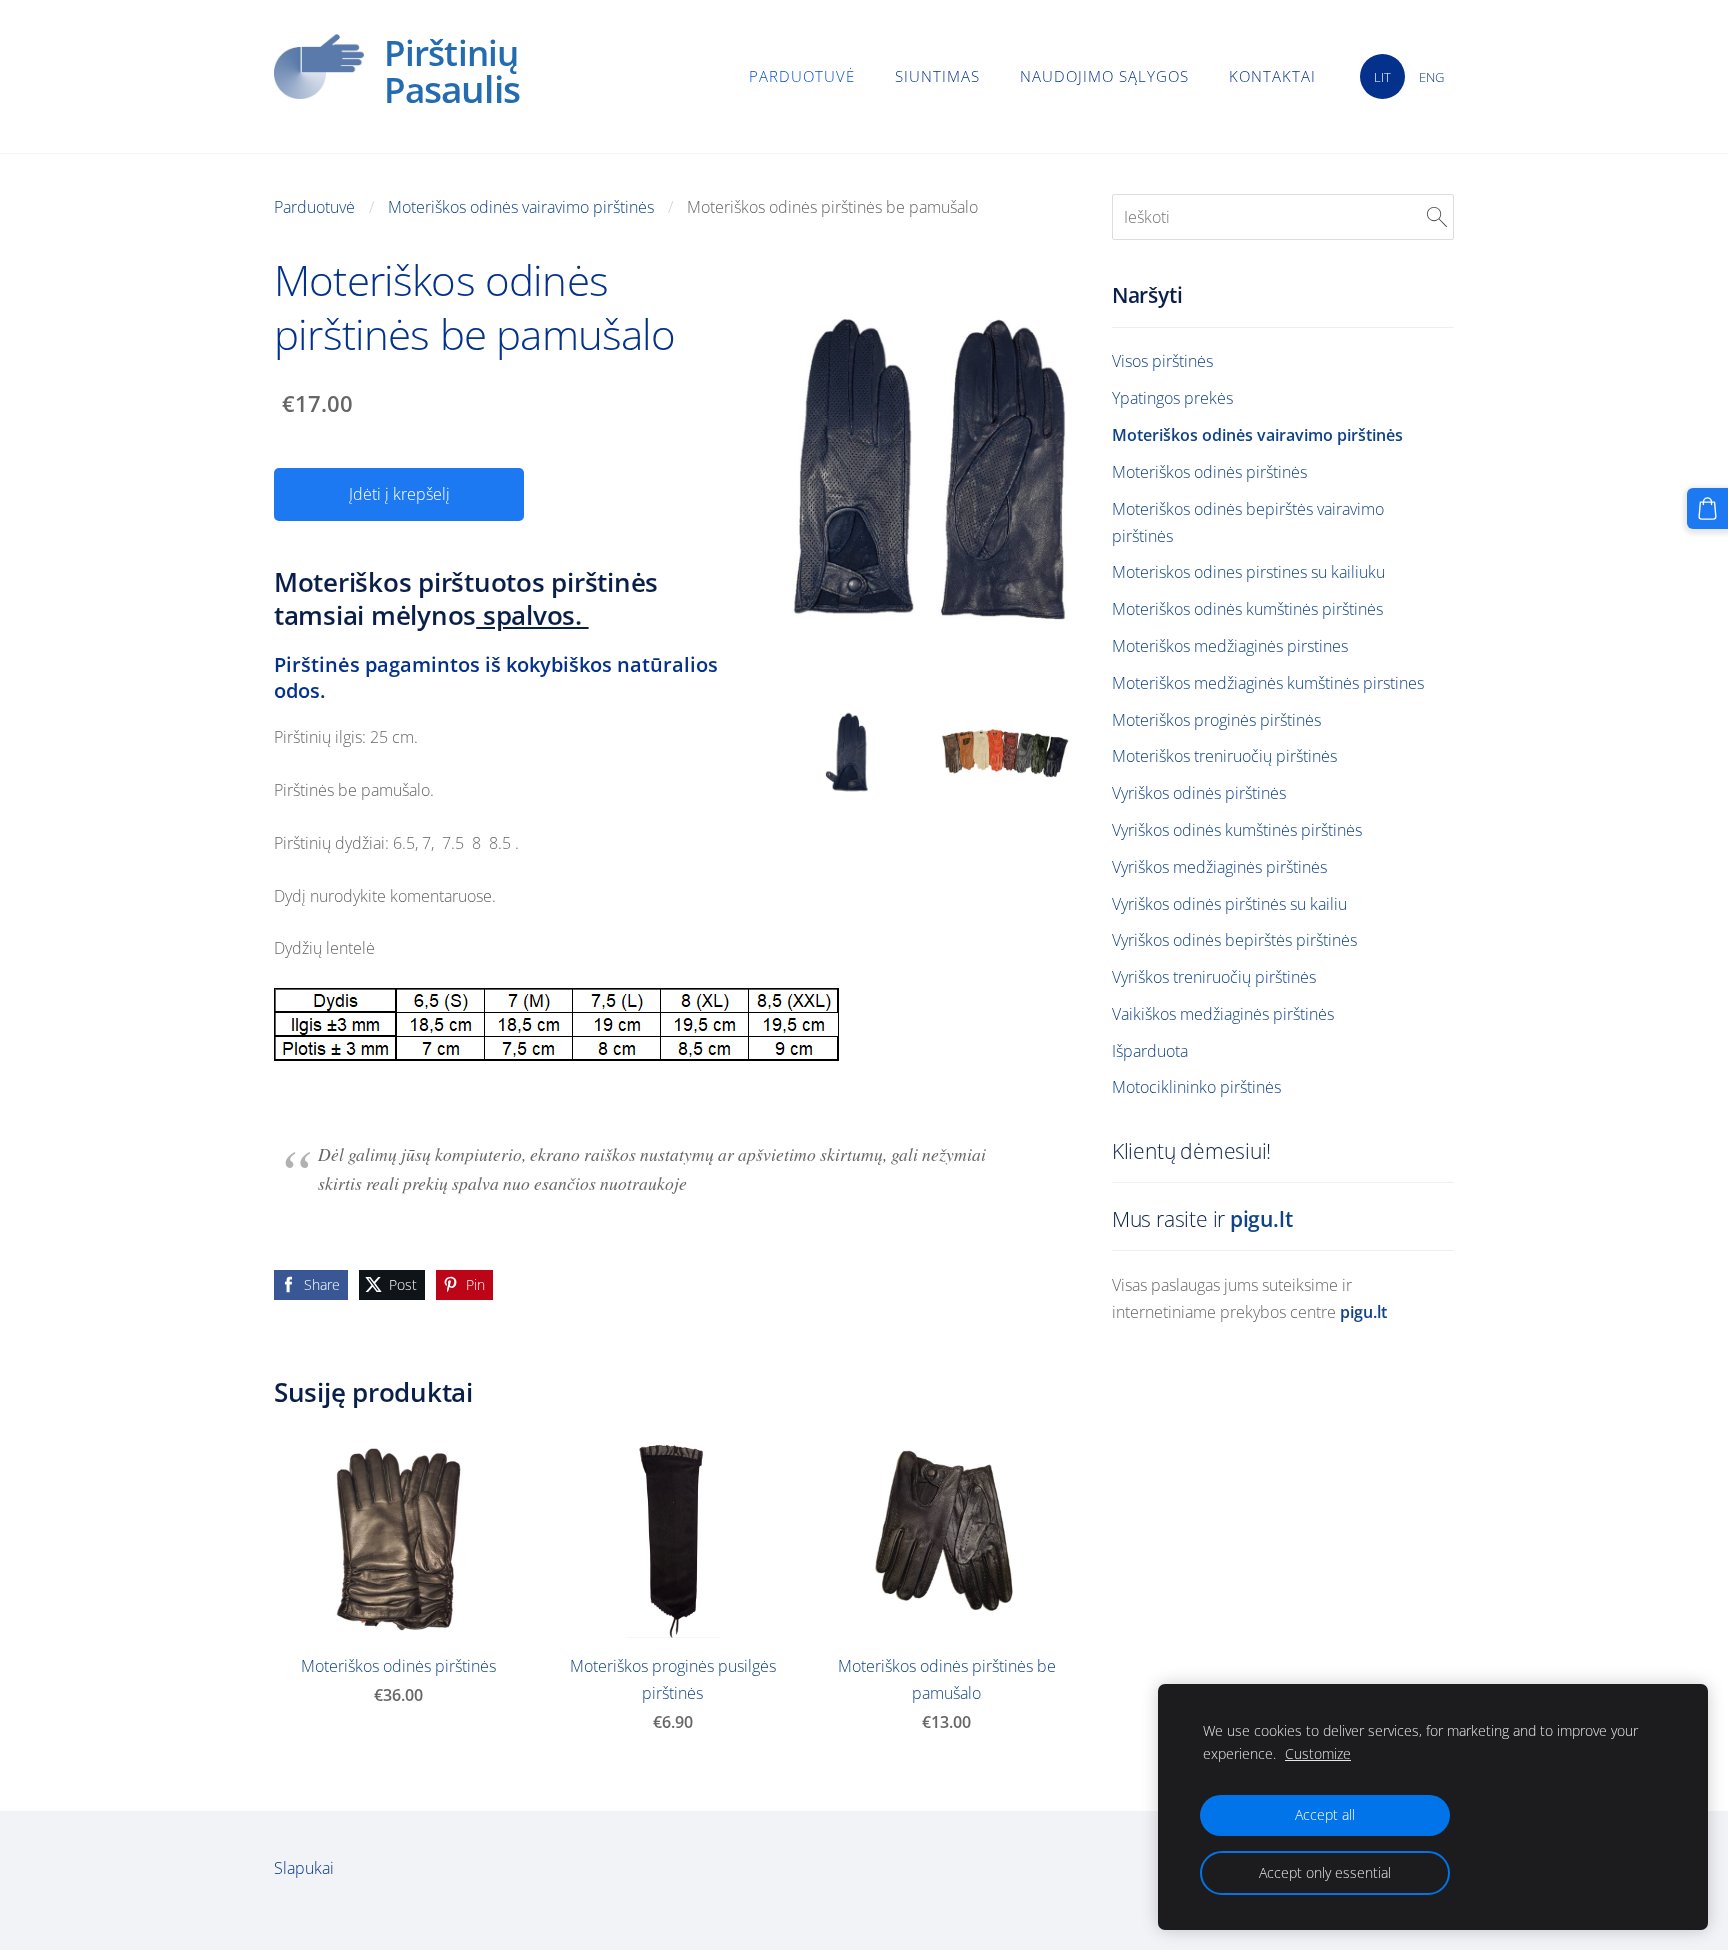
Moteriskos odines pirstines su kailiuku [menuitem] (1248, 572)
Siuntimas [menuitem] (937, 76)
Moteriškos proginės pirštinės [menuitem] (1216, 720)
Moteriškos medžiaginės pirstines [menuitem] (1230, 646)
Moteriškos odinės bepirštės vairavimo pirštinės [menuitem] (1248, 522)
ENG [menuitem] (1431, 77)
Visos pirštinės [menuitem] (1162, 361)
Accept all (1325, 1814)
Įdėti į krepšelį (399, 494)
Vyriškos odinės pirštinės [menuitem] (1199, 793)
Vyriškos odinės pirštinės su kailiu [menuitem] (1229, 904)
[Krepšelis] (1707, 508)
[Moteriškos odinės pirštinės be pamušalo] (852, 745)
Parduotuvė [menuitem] (802, 76)
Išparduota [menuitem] (1150, 1051)
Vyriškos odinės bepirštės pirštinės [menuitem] (1234, 940)
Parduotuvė (314, 207)
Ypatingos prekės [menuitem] (1172, 398)
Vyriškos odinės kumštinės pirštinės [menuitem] (1237, 830)
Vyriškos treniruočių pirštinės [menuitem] (1214, 977)
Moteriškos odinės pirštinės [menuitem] (1209, 472)
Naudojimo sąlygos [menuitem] (1104, 76)
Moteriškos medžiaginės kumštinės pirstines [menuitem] (1268, 683)
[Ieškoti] (1437, 217)
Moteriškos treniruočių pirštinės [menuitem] (1224, 756)
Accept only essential (1325, 1872)
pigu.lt (1261, 1219)
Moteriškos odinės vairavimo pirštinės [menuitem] (1257, 435)
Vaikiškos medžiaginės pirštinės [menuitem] (1223, 1014)
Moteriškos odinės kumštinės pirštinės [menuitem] (1247, 609)
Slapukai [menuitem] (304, 1868)
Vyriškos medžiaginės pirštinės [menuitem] (1219, 867)
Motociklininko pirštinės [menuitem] (1196, 1087)
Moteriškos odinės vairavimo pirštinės (521, 207)
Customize (1318, 1753)
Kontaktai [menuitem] (1272, 76)
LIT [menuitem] (1382, 77)
